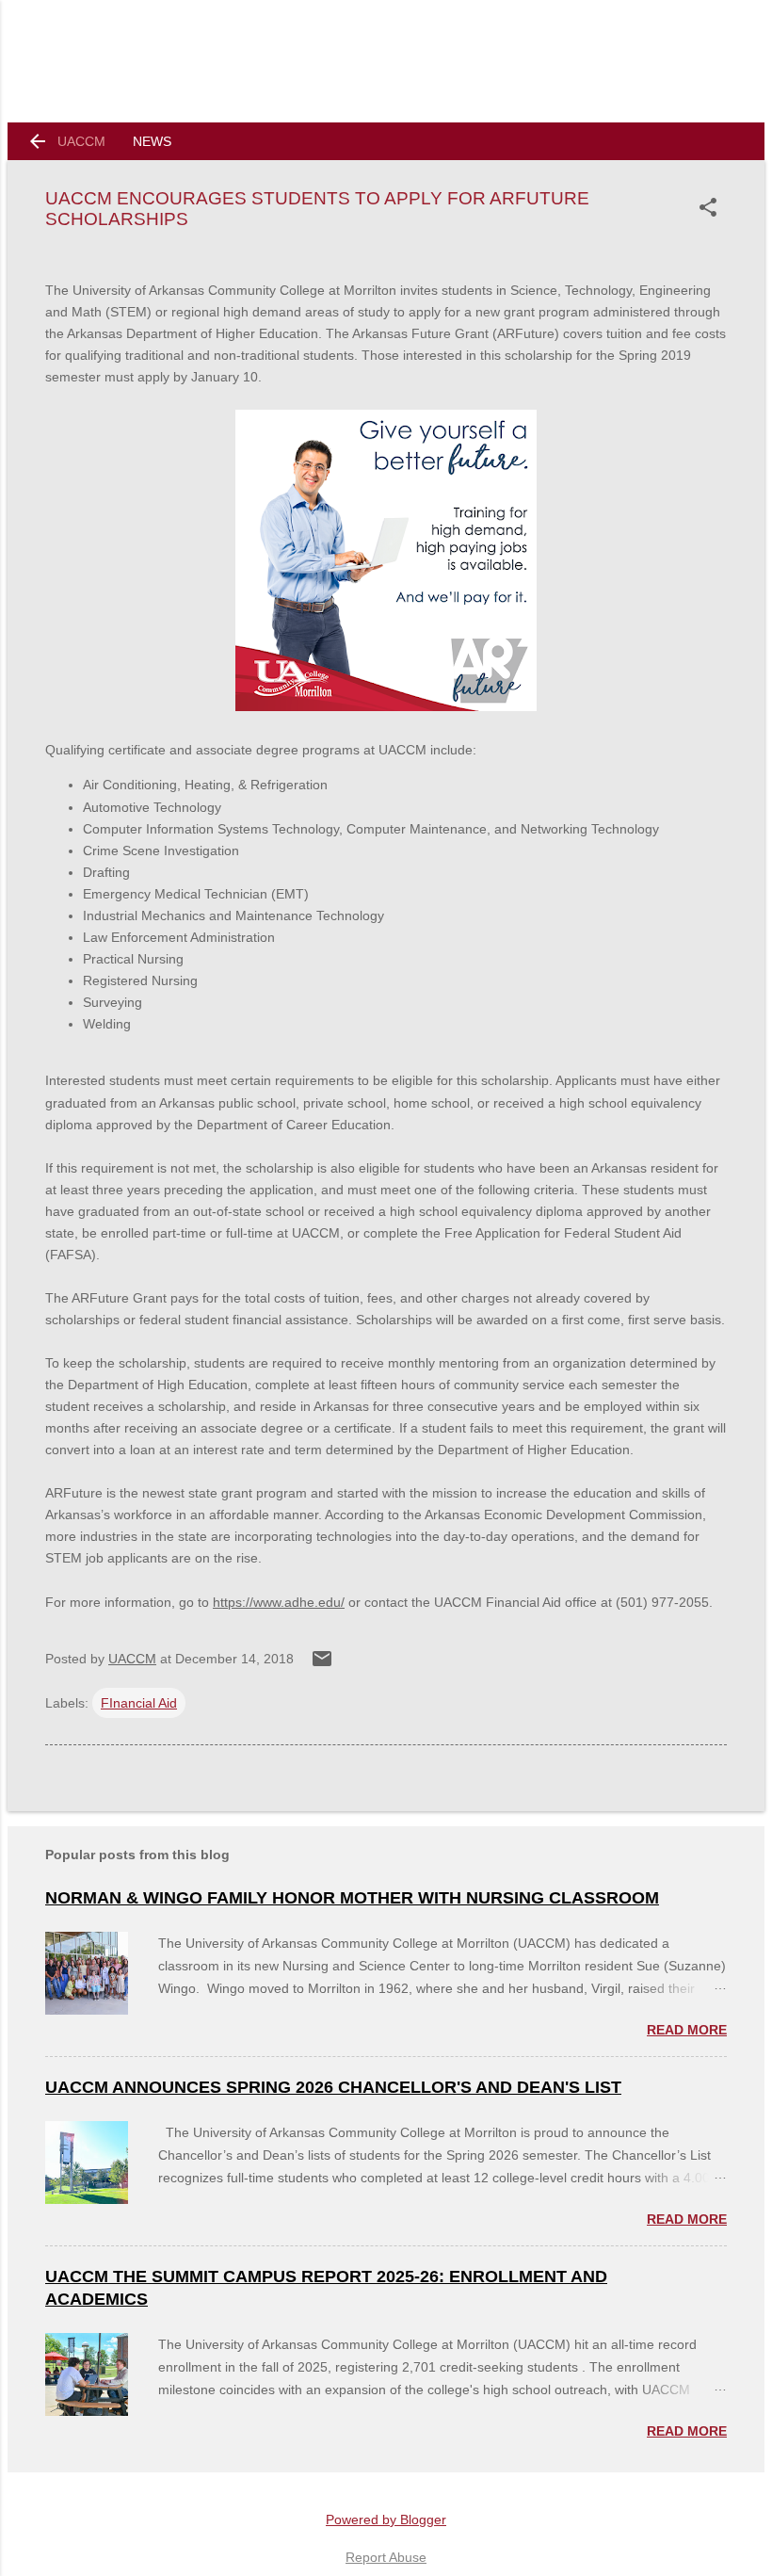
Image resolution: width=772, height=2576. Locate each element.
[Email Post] (322, 1665)
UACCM (81, 141)
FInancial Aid (139, 1703)
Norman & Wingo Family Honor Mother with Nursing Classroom (352, 1898)
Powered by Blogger (386, 2519)
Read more (687, 2030)
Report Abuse (386, 2557)
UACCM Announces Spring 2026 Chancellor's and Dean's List (333, 2087)
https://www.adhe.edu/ (279, 1602)
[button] (712, 207)
